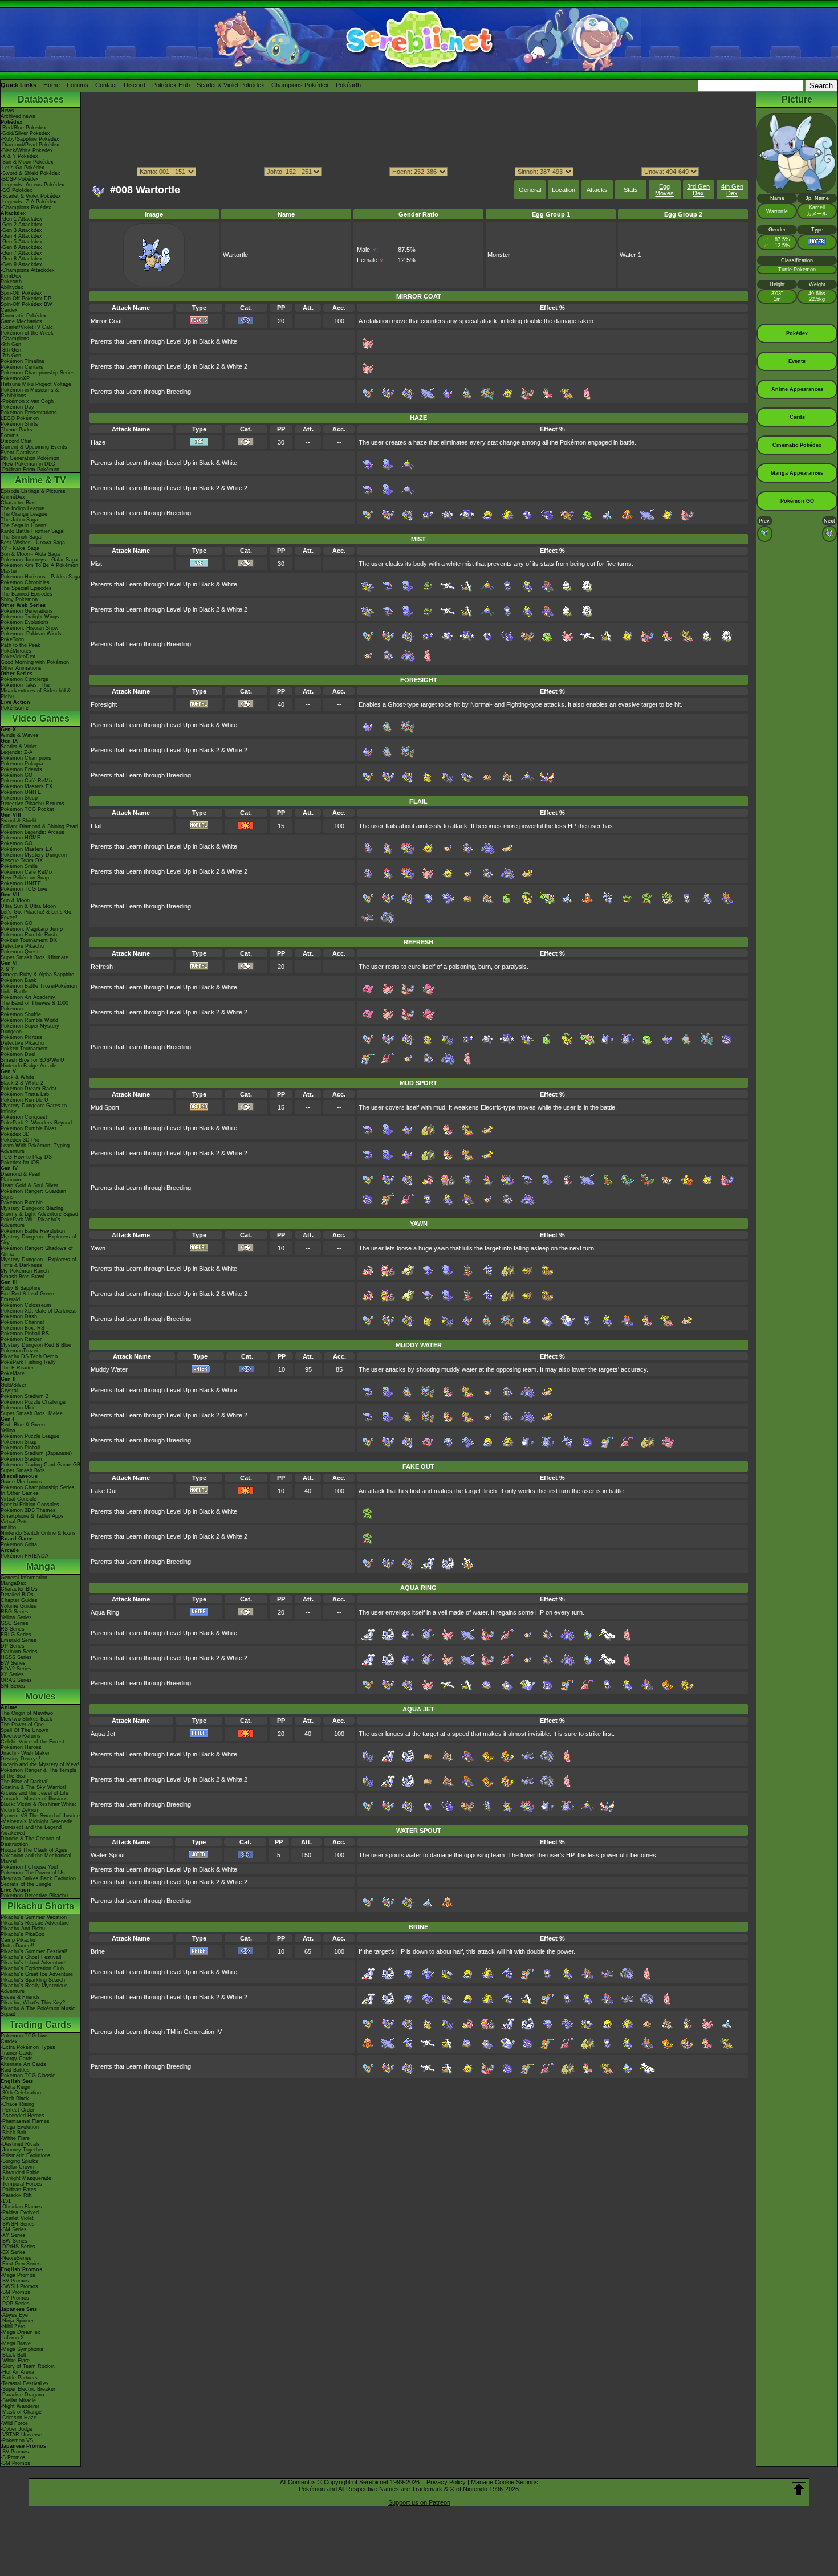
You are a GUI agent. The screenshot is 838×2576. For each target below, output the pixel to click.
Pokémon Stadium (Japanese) (36, 1453)
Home (52, 85)
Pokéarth (348, 85)
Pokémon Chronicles (25, 582)
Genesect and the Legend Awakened (31, 1830)
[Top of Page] (799, 2489)
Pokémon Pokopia (22, 764)
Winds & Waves (20, 735)
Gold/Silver (13, 1385)
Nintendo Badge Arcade (29, 1066)
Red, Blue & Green (23, 1425)
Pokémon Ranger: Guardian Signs (33, 1194)
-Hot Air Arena (17, 2372)
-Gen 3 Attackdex (21, 230)
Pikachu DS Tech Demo (29, 1356)
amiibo (8, 1527)
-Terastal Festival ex (25, 2383)
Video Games (41, 718)
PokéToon (12, 639)
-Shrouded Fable (20, 2173)
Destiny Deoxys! (21, 1759)
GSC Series (15, 1623)
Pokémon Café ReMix (27, 781)
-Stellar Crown (17, 2167)
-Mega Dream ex (21, 2332)
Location (564, 190)
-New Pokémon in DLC (28, 464)
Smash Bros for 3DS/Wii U (32, 1060)
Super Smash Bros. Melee (32, 1413)
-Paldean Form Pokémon (30, 470)
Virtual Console (19, 1499)
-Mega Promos (18, 2275)
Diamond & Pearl (21, 1174)
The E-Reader (17, 1368)
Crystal (9, 1391)
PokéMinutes (16, 651)
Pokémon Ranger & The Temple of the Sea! (38, 1773)
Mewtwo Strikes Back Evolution (38, 1878)
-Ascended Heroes (23, 2116)
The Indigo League (23, 508)
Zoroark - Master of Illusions (34, 1799)
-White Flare (15, 2138)
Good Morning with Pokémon (35, 662)
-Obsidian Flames (21, 2207)
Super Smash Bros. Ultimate (34, 957)
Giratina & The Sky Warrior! (33, 1787)
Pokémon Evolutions (25, 622)
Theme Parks (17, 430)
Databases (41, 99)
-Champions (15, 339)
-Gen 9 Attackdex (21, 264)
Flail (96, 826)
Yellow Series (16, 1617)
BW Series (13, 1663)
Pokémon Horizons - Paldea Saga (40, 577)
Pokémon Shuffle (21, 1014)
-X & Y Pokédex (19, 156)
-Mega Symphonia (22, 2349)
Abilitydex (12, 287)
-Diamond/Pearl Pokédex (30, 145)
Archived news (18, 116)
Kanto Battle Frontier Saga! (33, 531)
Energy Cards (17, 2059)
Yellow (8, 1430)
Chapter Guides (19, 1600)
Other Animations (21, 668)
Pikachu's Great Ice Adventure (37, 1974)
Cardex (9, 310)
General (530, 190)
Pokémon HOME (21, 838)
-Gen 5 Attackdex (21, 242)
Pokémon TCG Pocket (27, 809)
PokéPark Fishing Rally (28, 1362)
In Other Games (20, 1493)
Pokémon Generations (27, 611)
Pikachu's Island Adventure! (34, 1963)
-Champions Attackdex (28, 270)
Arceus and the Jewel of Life (34, 1793)
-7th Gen (11, 356)
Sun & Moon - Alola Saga (30, 554)
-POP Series (15, 2304)
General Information (24, 1578)
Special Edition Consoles (30, 1505)
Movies (40, 1696)
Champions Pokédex (300, 85)
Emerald (10, 1299)
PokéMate (13, 1373)
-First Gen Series (21, 2264)
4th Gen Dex (732, 190)
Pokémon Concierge (25, 679)
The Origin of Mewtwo (27, 1713)
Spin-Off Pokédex (21, 293)
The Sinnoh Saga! (22, 537)
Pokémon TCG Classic (28, 2076)
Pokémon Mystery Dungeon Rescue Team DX (34, 858)
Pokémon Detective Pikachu (34, 1896)
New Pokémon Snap (25, 878)
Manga (41, 1566)
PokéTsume (15, 708)
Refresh (102, 967)
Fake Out (104, 1491)
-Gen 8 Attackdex (21, 259)
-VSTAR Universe (21, 2435)
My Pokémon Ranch (25, 1271)
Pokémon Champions (26, 758)
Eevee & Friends (20, 1997)
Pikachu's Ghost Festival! (31, 1957)
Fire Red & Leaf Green (27, 1294)
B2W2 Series (16, 1669)
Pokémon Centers (22, 367)
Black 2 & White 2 (22, 1083)
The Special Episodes (26, 588)
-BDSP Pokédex (20, 179)
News (7, 111)
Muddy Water (109, 1369)
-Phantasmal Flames (25, 2121)
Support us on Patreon (419, 2502)
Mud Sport (105, 1107)
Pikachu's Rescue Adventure (35, 1923)
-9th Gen (11, 344)
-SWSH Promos (19, 2286)
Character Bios (18, 503)
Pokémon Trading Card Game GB (40, 1465)
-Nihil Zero (13, 2326)
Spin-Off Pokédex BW (27, 304)
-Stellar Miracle (18, 2400)
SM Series (13, 1686)
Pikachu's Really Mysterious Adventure (34, 1988)
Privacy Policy (446, 2482)
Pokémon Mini (17, 1408)
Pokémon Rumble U (25, 1100)
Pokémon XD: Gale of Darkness (39, 1311)
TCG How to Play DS (26, 1157)
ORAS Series (16, 1680)
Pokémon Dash (19, 1316)
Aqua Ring (105, 1612)
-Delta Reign (15, 2087)
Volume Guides (19, 1606)
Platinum (11, 1180)
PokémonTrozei (19, 1351)
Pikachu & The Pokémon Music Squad (38, 2011)
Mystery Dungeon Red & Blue (36, 1345)
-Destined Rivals (20, 2144)
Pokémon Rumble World (29, 1020)
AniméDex (13, 497)
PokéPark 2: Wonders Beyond (36, 1123)
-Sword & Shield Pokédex (30, 173)
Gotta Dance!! (17, 1946)
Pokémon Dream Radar (29, 1089)
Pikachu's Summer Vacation (34, 1917)
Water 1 (630, 255)
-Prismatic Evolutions (26, 2155)
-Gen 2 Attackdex (21, 225)
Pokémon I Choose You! (29, 1867)
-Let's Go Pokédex (23, 168)
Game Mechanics (21, 321)
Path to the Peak (21, 645)
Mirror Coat (106, 321)
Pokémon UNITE (21, 792)
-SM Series (14, 2229)
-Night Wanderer (20, 2406)
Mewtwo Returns (21, 1736)
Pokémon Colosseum (26, 1305)
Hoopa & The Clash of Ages (34, 1850)
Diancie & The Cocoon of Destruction (30, 1841)
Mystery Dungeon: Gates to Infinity (34, 1108)
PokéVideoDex (18, 657)
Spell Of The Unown (25, 1730)
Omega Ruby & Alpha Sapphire (37, 975)
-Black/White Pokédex (27, 150)
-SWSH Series (18, 2224)
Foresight (104, 704)
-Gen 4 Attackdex (21, 236)
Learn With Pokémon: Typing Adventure (35, 1148)
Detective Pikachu (22, 946)
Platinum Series (19, 1652)
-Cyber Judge (17, 2429)
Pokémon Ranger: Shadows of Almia (37, 1251)
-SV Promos (15, 2281)
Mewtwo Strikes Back (27, 1719)
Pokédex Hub (171, 85)
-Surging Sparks (19, 2161)
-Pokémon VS (17, 2440)
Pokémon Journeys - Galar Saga (39, 560)
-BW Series (14, 2241)
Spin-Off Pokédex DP (26, 299)
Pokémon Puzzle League (30, 1436)
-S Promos (13, 2457)
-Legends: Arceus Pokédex (32, 185)
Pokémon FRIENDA (25, 1556)
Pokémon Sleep (19, 798)
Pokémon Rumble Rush (29, 935)
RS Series (13, 1629)
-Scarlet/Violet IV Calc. (28, 327)
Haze (98, 442)
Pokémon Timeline (23, 361)
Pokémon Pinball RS (25, 1334)
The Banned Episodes (27, 594)
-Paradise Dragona (23, 2395)
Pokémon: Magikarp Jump (32, 929)
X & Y (7, 969)
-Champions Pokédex (26, 207)
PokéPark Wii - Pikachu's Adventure (30, 1222)
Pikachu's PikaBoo (23, 1934)
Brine (98, 1951)
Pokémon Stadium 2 (25, 1396)
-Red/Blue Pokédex (23, 128)
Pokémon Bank (19, 980)
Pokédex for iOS (20, 1163)
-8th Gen (11, 350)
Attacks (597, 190)
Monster (499, 255)
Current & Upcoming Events (34, 447)
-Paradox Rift (16, 2195)
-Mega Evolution (20, 2127)
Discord (135, 85)
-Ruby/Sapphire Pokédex (30, 139)
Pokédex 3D (15, 1134)
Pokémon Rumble (22, 1203)
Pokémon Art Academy (28, 997)
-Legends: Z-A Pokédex (29, 202)
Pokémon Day (17, 407)
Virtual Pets (14, 1522)
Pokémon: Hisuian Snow (30, 628)
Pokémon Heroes (21, 1747)
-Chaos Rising (17, 2104)
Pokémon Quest (20, 952)
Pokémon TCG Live (24, 889)
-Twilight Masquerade (26, 2178)
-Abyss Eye (14, 2315)
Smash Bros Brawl (23, 1277)
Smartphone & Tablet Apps (32, 1516)
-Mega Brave (16, 2343)
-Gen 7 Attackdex (21, 253)
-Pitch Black (15, 2098)
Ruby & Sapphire (21, 1288)
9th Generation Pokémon (30, 458)
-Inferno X (12, 2338)
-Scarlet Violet (17, 2218)
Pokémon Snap (19, 1442)
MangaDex (13, 1583)
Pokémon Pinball (20, 1448)
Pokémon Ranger (21, 1339)
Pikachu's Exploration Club (32, 1968)
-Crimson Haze (19, 2418)
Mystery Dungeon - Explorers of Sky (38, 1240)
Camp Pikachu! (19, 1940)
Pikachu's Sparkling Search (33, 1980)
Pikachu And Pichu (23, 1929)
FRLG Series (16, 1635)
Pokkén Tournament (24, 1049)
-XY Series (13, 2235)
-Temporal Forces (21, 2184)
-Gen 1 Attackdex (21, 219)
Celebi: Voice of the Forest (32, 1742)
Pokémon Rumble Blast (29, 1128)
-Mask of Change (21, 2412)
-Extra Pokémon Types (28, 2047)
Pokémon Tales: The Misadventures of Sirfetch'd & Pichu (36, 691)
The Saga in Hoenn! (24, 525)
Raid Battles (15, 2070)
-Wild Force (14, 2423)
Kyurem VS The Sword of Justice (40, 1816)
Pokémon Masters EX (27, 786)
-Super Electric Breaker (28, 2389)
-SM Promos (15, 2292)
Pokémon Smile (19, 866)
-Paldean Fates (19, 2190)
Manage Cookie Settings (505, 2482)
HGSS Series (16, 1657)
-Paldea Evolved (20, 2212)
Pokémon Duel (18, 1054)
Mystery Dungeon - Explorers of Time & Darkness (38, 1262)
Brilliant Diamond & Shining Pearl (39, 826)
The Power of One (22, 1725)
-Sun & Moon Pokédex (27, 162)
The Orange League (24, 514)
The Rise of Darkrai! (25, 1782)
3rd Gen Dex (698, 190)
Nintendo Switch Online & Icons (38, 1533)
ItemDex (11, 276)
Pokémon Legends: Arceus (32, 832)
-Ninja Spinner (17, 2321)
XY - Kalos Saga (20, 548)
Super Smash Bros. (24, 1470)
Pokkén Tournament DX (29, 940)
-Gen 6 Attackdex (21, 247)
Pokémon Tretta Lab (25, 1094)
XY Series (12, 1674)
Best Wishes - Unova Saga (33, 543)
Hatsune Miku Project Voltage (36, 384)
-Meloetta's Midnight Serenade (36, 1821)
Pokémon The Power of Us (33, 1873)
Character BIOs (19, 1589)
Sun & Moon (15, 900)
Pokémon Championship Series (38, 373)
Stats (631, 190)
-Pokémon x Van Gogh (27, 401)
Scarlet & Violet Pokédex (231, 85)
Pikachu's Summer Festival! (34, 1951)
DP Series (13, 1646)
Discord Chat (16, 441)
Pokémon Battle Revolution (33, 1231)
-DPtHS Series (18, 2247)
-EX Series (13, 2252)
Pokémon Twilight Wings (30, 617)
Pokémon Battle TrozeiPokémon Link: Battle (39, 989)
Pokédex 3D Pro (20, 1140)
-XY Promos (15, 2298)
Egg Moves (664, 190)
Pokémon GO (17, 775)
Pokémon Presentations (29, 413)
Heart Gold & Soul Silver (29, 1185)
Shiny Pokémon (19, 600)
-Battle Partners (19, 2378)
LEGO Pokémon (20, 418)
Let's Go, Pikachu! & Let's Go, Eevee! (37, 915)
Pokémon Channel (22, 1322)
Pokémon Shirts (19, 424)
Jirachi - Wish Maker (25, 1753)
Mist (96, 564)
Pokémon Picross (21, 1037)
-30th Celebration (21, 2093)
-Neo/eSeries (16, 2258)
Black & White (17, 1077)
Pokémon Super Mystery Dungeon (30, 1029)
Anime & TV (40, 480)
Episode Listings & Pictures (33, 491)
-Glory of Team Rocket (28, 2366)
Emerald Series (19, 1640)
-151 (6, 2201)
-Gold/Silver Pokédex (25, 133)
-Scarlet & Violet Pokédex (31, 196)
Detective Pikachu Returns (32, 804)
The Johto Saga (19, 520)
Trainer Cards (17, 2053)
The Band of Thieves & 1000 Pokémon (34, 1006)
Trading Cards (40, 2025)
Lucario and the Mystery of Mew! (40, 1764)
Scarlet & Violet (19, 747)
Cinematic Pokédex (24, 316)
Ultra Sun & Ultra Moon (28, 906)
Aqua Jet (103, 1734)
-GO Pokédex (17, 190)
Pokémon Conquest (24, 1117)
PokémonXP (15, 378)
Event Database (20, 453)
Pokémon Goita (19, 1544)
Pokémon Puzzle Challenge (33, 1402)
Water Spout (108, 1855)
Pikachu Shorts (41, 1906)
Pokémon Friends (21, 769)
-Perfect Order (17, 2110)
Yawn (98, 1248)
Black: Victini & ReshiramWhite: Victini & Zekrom (38, 1807)
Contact (106, 85)
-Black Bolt (13, 2133)
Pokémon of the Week (27, 333)
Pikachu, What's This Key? (33, 2003)
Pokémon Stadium (22, 1459)
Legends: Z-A (17, 752)
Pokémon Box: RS (23, 1328)
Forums (78, 85)
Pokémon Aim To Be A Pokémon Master (39, 568)
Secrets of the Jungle (26, 1884)
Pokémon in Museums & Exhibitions (30, 393)
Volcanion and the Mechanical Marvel (36, 1858)
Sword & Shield (19, 821)
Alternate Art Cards (23, 2064)
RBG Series (15, 1612)
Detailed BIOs (17, 1595)
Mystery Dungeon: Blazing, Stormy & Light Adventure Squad (39, 1211)
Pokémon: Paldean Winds (31, 634)
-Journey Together (22, 2150)
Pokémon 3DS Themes (28, 1510)
